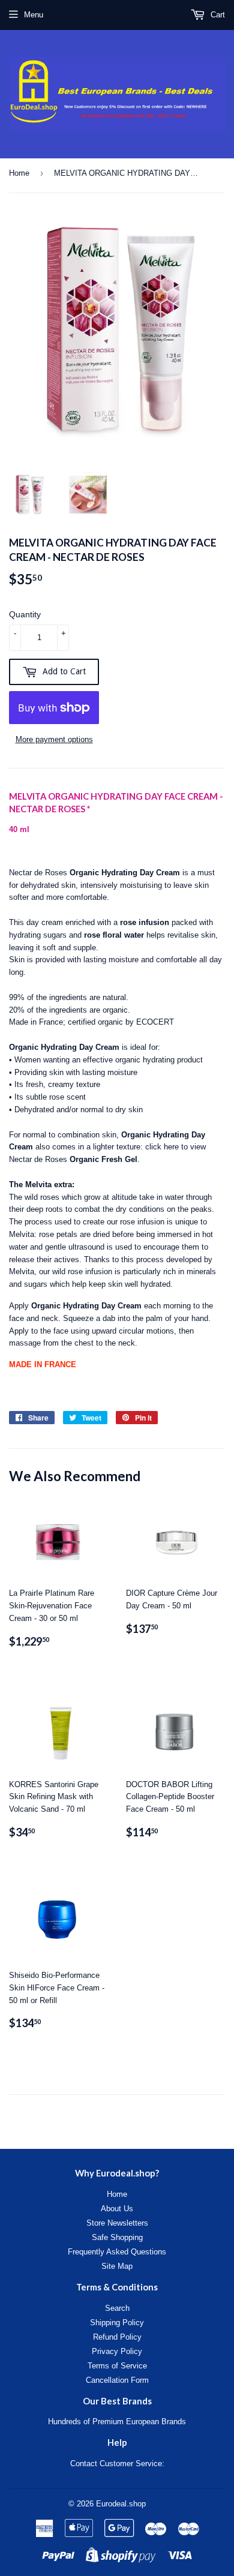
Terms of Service (117, 2366)
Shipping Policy (117, 2323)
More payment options (54, 739)
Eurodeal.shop (121, 2504)
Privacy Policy (117, 2351)
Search (117, 2308)
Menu (34, 15)
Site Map (117, 2266)
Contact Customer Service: (117, 2464)
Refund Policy (117, 2337)
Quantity (25, 614)
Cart (217, 15)
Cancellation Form (117, 2380)
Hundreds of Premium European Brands (117, 2422)
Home (19, 173)
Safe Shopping (117, 2237)
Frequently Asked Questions (117, 2252)
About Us (117, 2209)
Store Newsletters (117, 2223)
